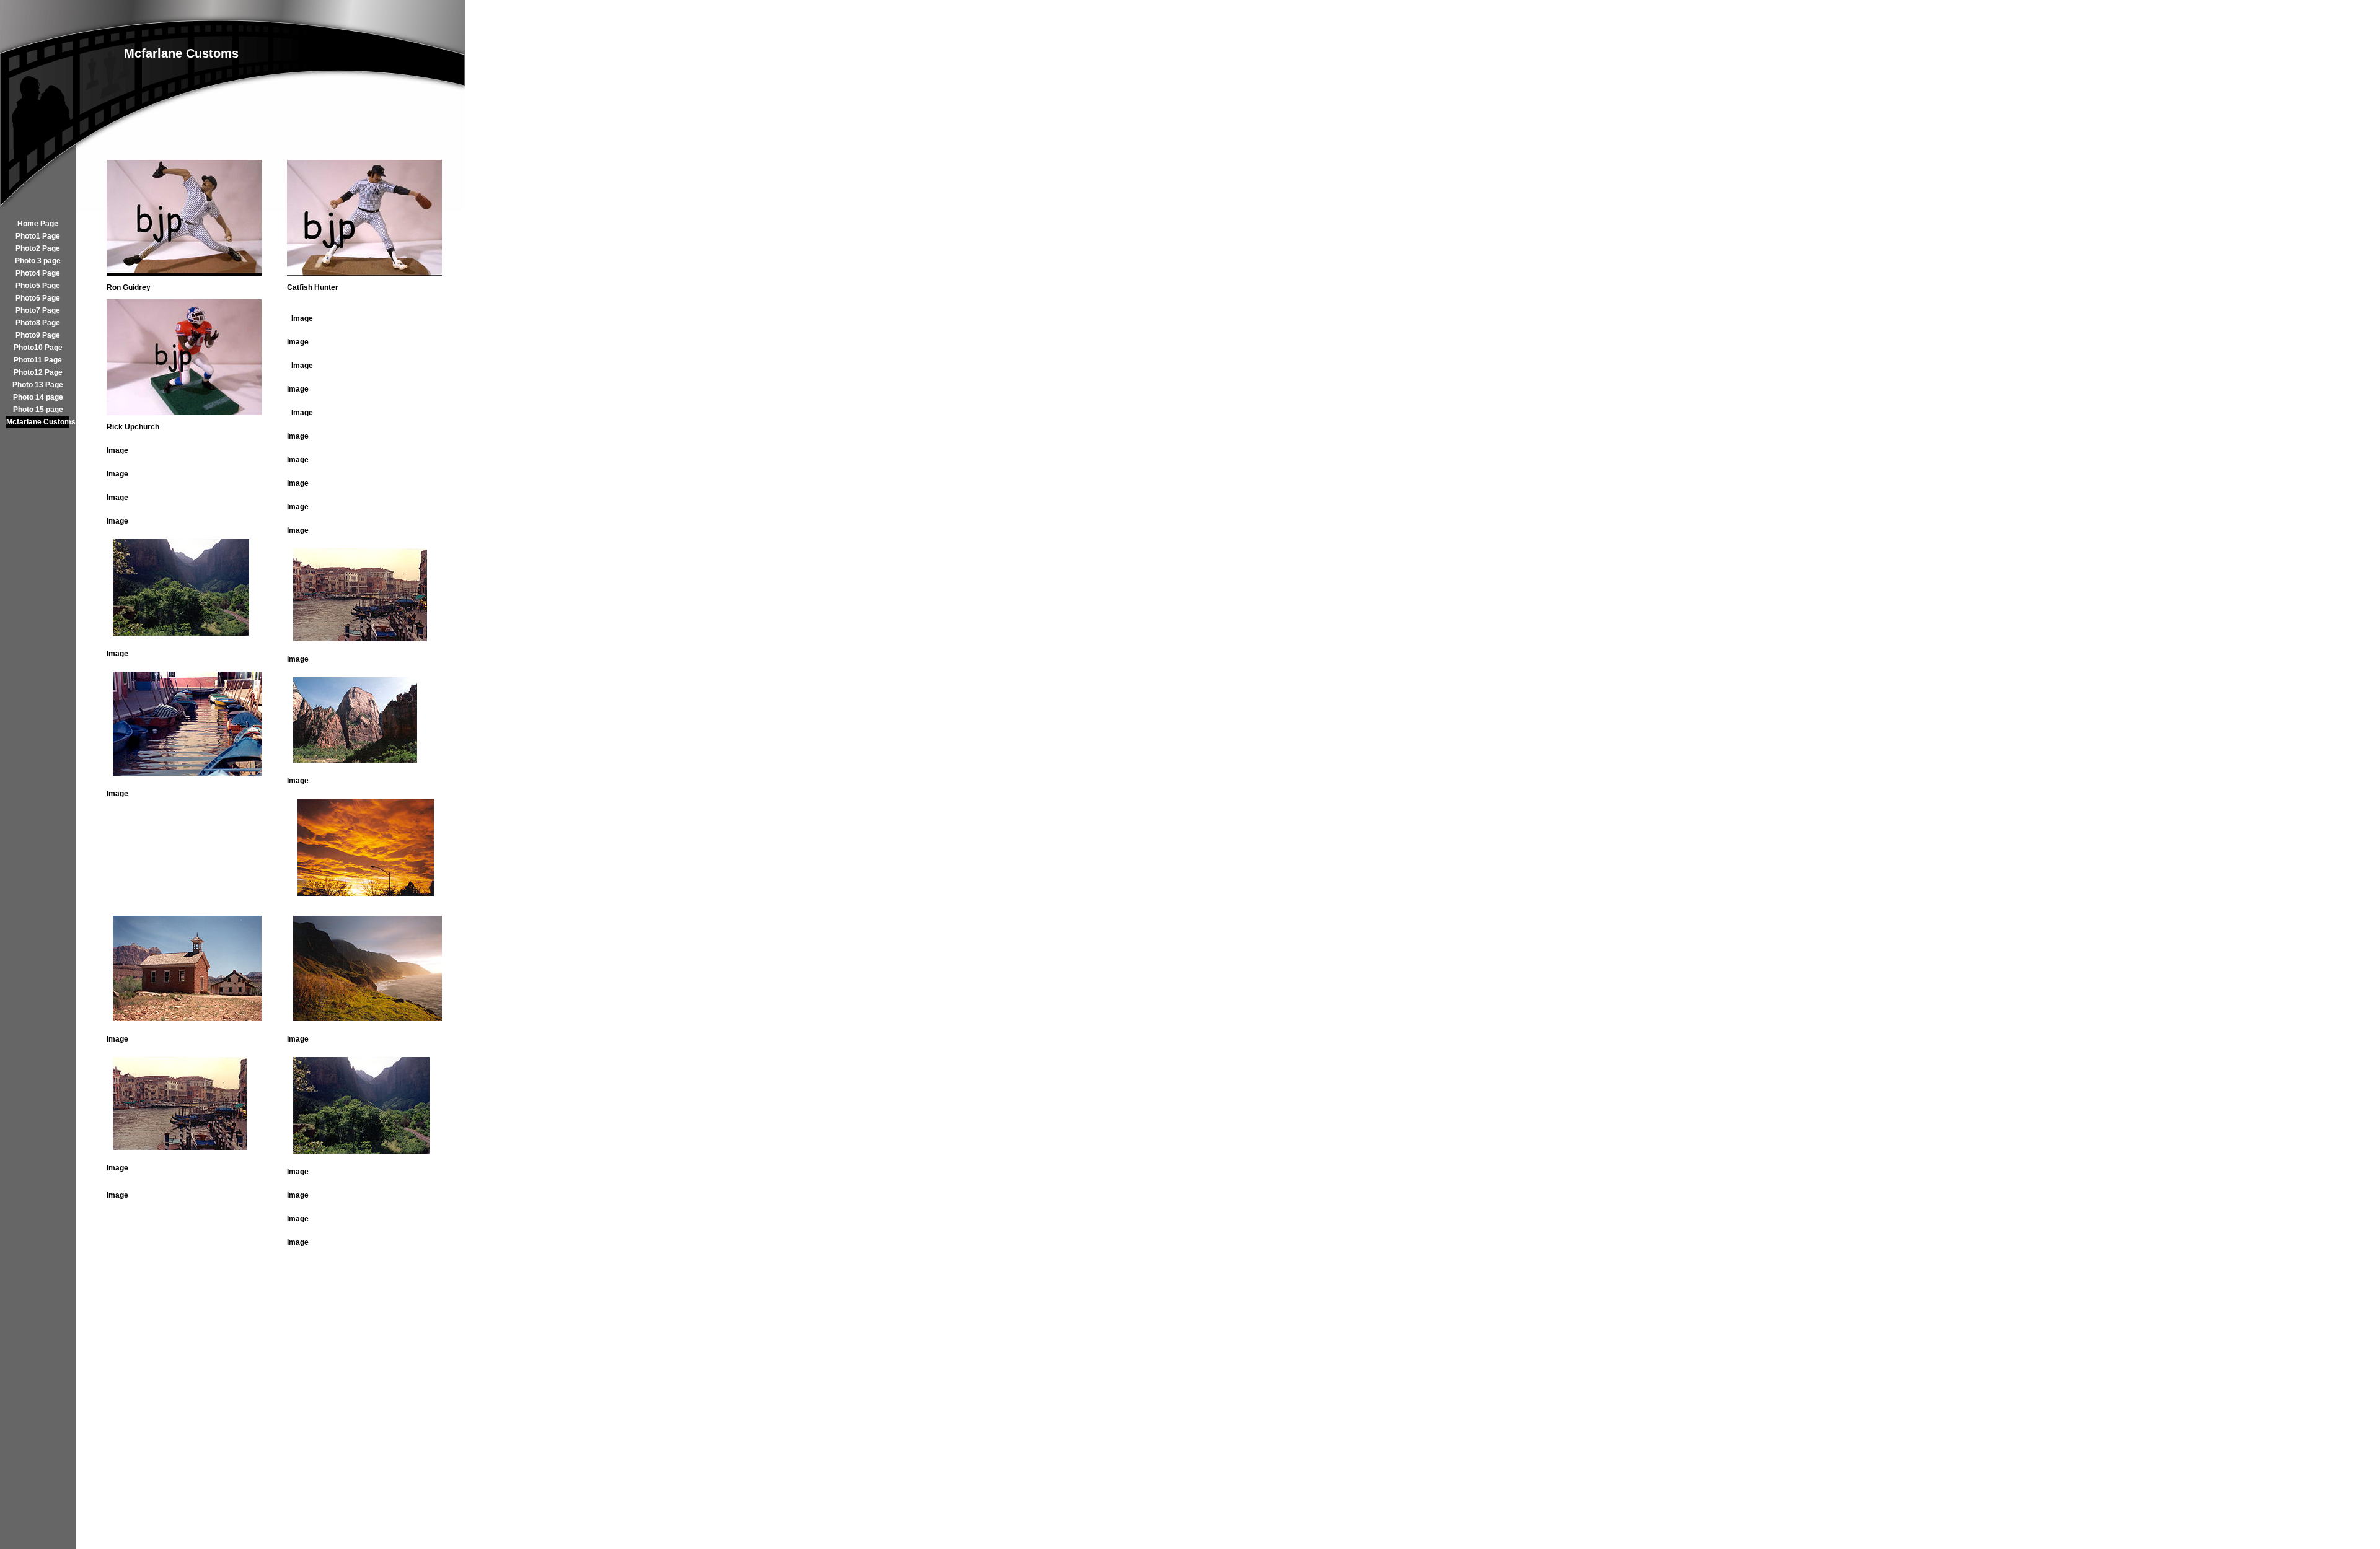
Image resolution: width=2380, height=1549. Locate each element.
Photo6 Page (38, 298)
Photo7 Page (38, 310)
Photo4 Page (38, 273)
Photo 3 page (38, 261)
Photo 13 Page (38, 385)
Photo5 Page (38, 286)
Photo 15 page (38, 410)
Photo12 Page (38, 372)
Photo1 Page (38, 236)
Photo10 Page (38, 348)
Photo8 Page (38, 323)
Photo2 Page (38, 248)
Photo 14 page (38, 397)
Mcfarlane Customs (38, 422)
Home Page (38, 224)
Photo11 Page (38, 360)
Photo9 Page (38, 335)
